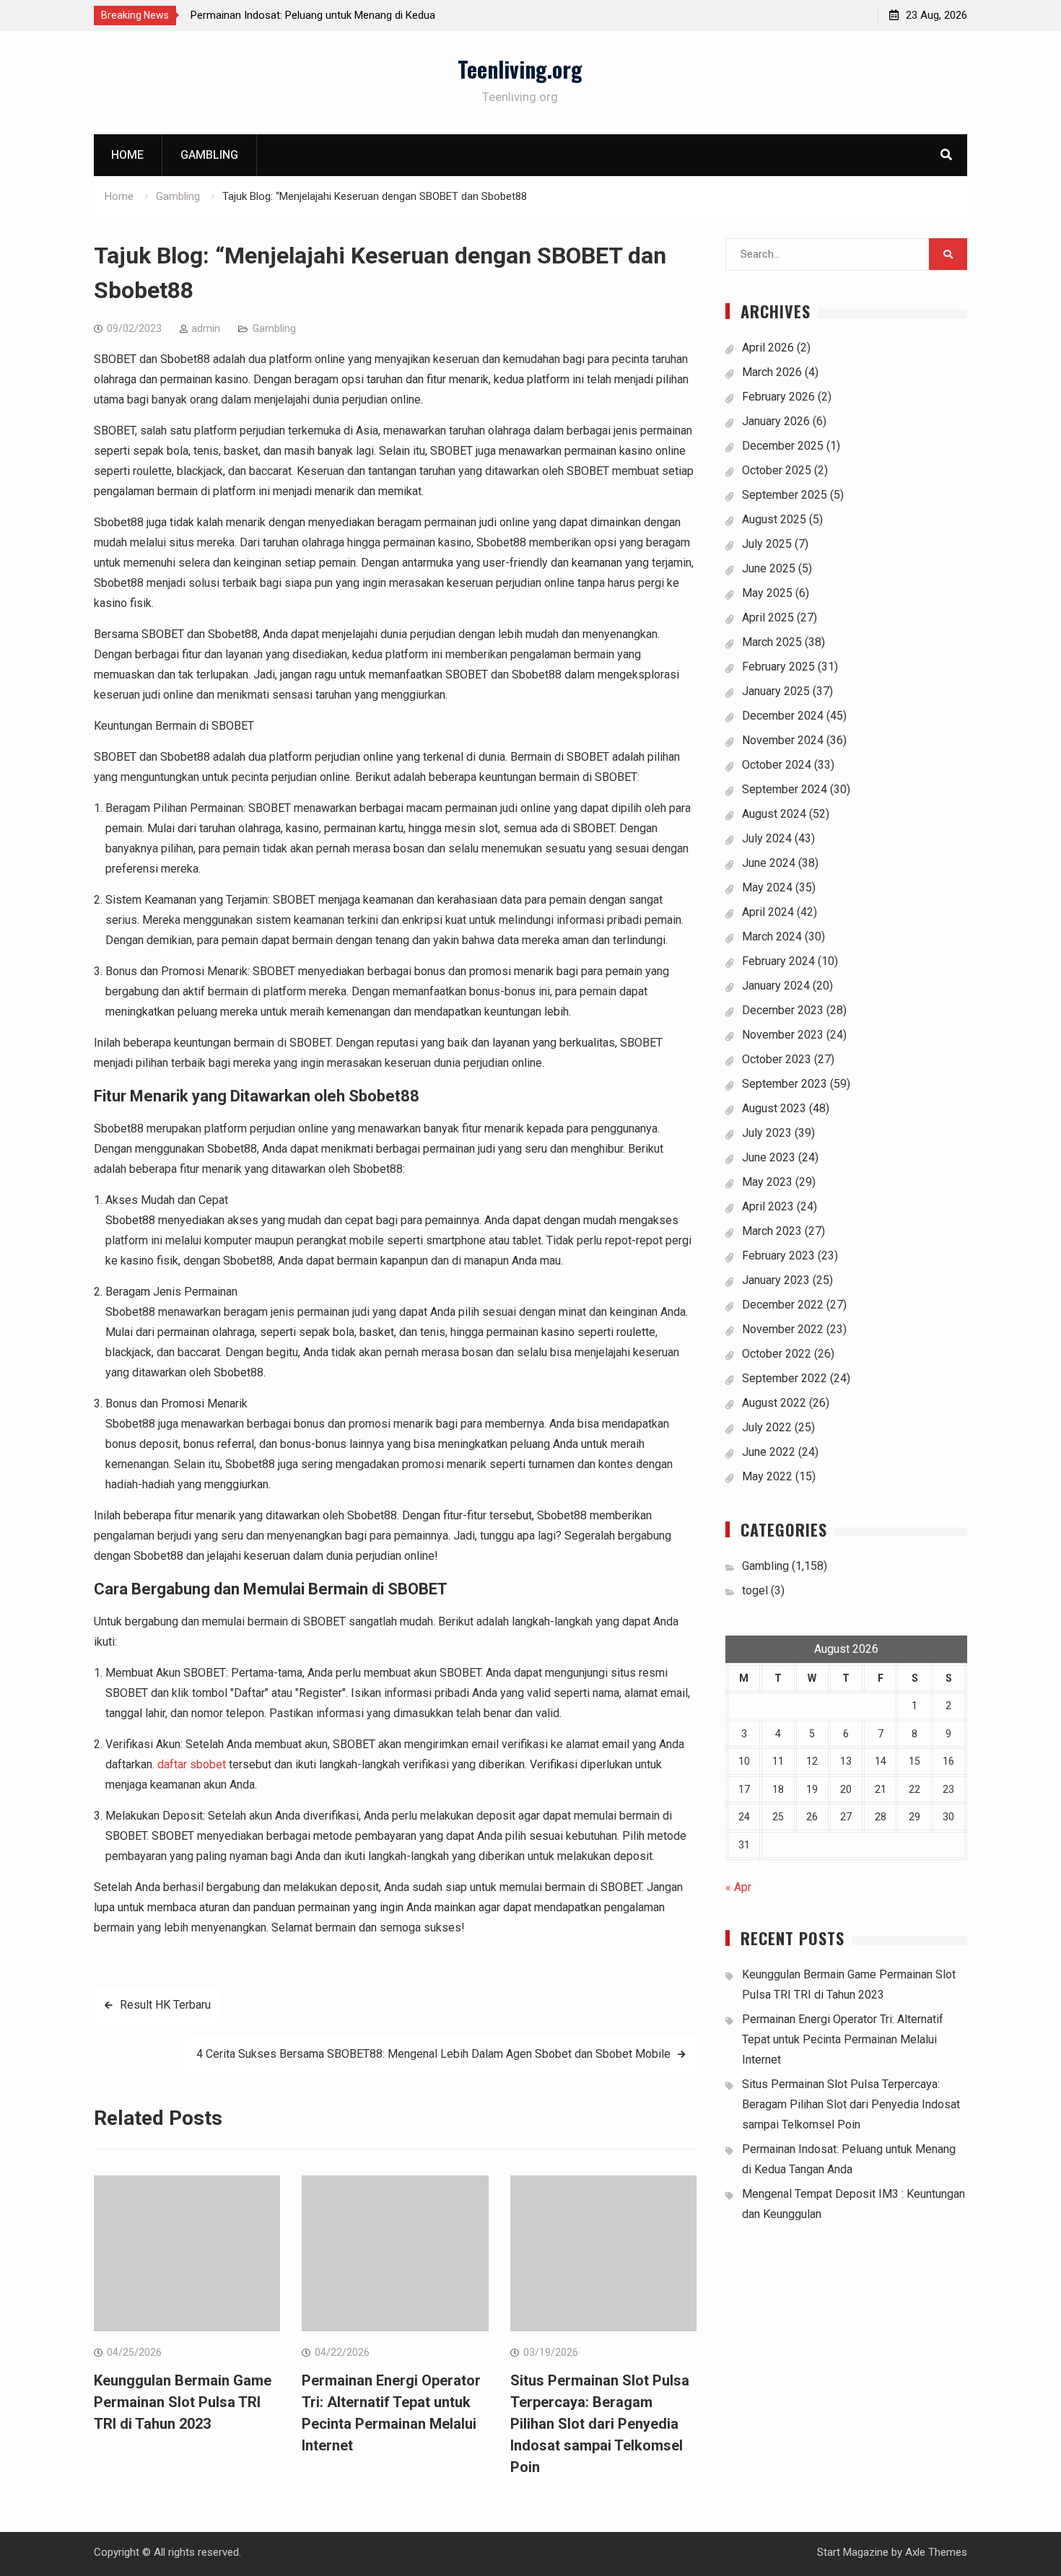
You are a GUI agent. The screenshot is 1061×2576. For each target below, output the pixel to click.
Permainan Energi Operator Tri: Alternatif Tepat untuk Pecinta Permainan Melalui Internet (843, 2039)
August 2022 (774, 1403)
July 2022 (767, 1427)
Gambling (209, 155)
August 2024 (774, 814)
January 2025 (776, 691)
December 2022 (783, 1305)
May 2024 (767, 887)
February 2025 (778, 667)
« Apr (738, 1887)
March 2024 (772, 936)
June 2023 (769, 1157)
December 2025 (783, 446)
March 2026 (772, 372)
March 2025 (772, 642)
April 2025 (768, 617)
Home (127, 155)
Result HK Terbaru (165, 2005)
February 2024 (778, 961)
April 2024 (768, 912)
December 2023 (783, 1010)
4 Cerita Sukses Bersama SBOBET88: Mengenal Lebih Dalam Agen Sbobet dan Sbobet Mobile (433, 2054)
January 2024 (776, 986)
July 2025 (767, 544)
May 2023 (767, 1182)
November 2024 (783, 740)
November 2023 (783, 1035)
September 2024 (785, 789)
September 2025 (785, 495)
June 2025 (769, 568)
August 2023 (774, 1108)
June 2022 (769, 1452)
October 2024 (777, 765)
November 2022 (783, 1329)
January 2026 (776, 421)
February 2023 (778, 1256)
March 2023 (772, 1231)
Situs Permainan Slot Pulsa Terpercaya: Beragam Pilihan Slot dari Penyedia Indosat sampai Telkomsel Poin (600, 2424)
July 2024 (767, 838)
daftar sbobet (192, 1764)
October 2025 (777, 470)
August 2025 (774, 519)
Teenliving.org (520, 69)
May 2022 (767, 1476)
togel (755, 1590)
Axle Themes (936, 2552)
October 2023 (777, 1059)
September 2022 (785, 1378)
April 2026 (768, 348)
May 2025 (767, 593)
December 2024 (783, 716)
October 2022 (777, 1354)
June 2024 (769, 863)
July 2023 (767, 1133)
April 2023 (768, 1206)
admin (206, 328)
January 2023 (776, 1280)
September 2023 (785, 1084)
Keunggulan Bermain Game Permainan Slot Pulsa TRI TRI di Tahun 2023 (183, 2402)
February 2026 (778, 397)
